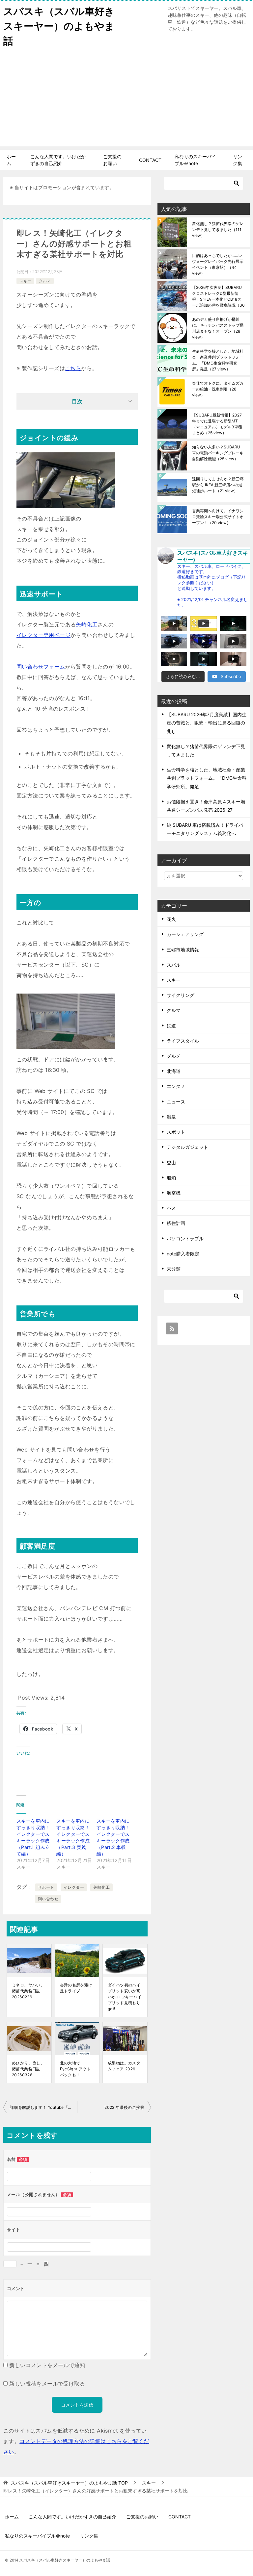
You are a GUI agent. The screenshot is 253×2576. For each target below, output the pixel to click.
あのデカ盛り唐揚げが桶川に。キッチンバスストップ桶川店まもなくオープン (218, 328)
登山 (171, 1162)
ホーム (11, 160)
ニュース (176, 1102)
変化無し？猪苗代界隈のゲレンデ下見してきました (218, 229)
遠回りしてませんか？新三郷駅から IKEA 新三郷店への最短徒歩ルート (218, 485)
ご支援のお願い (112, 160)
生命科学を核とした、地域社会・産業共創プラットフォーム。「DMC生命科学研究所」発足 (218, 360)
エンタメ (176, 1086)
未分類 (174, 1269)
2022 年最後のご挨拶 (124, 2107)
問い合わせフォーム (41, 667)
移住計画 (176, 1223)
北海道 (174, 1071)
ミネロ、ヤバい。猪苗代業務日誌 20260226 (28, 1991)
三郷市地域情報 (183, 950)
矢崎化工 (87, 624)
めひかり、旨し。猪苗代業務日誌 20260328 (28, 2069)
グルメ (174, 1056)
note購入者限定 (183, 1254)
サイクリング (181, 995)
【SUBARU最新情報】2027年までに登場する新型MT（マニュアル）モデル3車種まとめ (217, 424)
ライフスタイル (183, 1041)
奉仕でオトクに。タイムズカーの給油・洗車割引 (218, 389)
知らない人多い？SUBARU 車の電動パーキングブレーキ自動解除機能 (218, 453)
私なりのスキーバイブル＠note (195, 160)
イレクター (74, 1887)
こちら (73, 368)
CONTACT (150, 160)
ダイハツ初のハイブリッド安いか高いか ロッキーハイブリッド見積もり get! (125, 1997)
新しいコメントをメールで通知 (47, 2365)
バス (171, 1208)
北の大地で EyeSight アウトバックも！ (75, 2069)
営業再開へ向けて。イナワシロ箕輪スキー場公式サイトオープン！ (218, 517)
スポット (176, 1132)
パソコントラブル (185, 1238)
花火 (171, 919)
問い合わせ (48, 1899)
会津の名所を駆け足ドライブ (76, 1988)
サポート (46, 1887)
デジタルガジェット (187, 1147)
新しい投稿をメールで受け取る (47, 2384)
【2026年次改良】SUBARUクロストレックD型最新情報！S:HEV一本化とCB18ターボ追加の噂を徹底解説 (218, 296)
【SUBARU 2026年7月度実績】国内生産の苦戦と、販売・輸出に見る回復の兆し (207, 723)
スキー (25, 281)
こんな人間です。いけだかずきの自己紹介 (58, 160)
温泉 (171, 1117)
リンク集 (238, 160)
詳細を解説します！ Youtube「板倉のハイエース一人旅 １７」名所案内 (43, 2107)
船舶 (171, 1178)
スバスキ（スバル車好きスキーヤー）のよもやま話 (59, 26)
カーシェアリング (185, 934)
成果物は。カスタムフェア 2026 (124, 2066)
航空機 (174, 1193)
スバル (174, 965)
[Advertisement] (126, 100)
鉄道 (171, 1026)
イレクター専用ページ (43, 635)
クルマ (45, 281)
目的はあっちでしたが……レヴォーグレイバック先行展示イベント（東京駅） (218, 264)
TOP (69, 2483)
